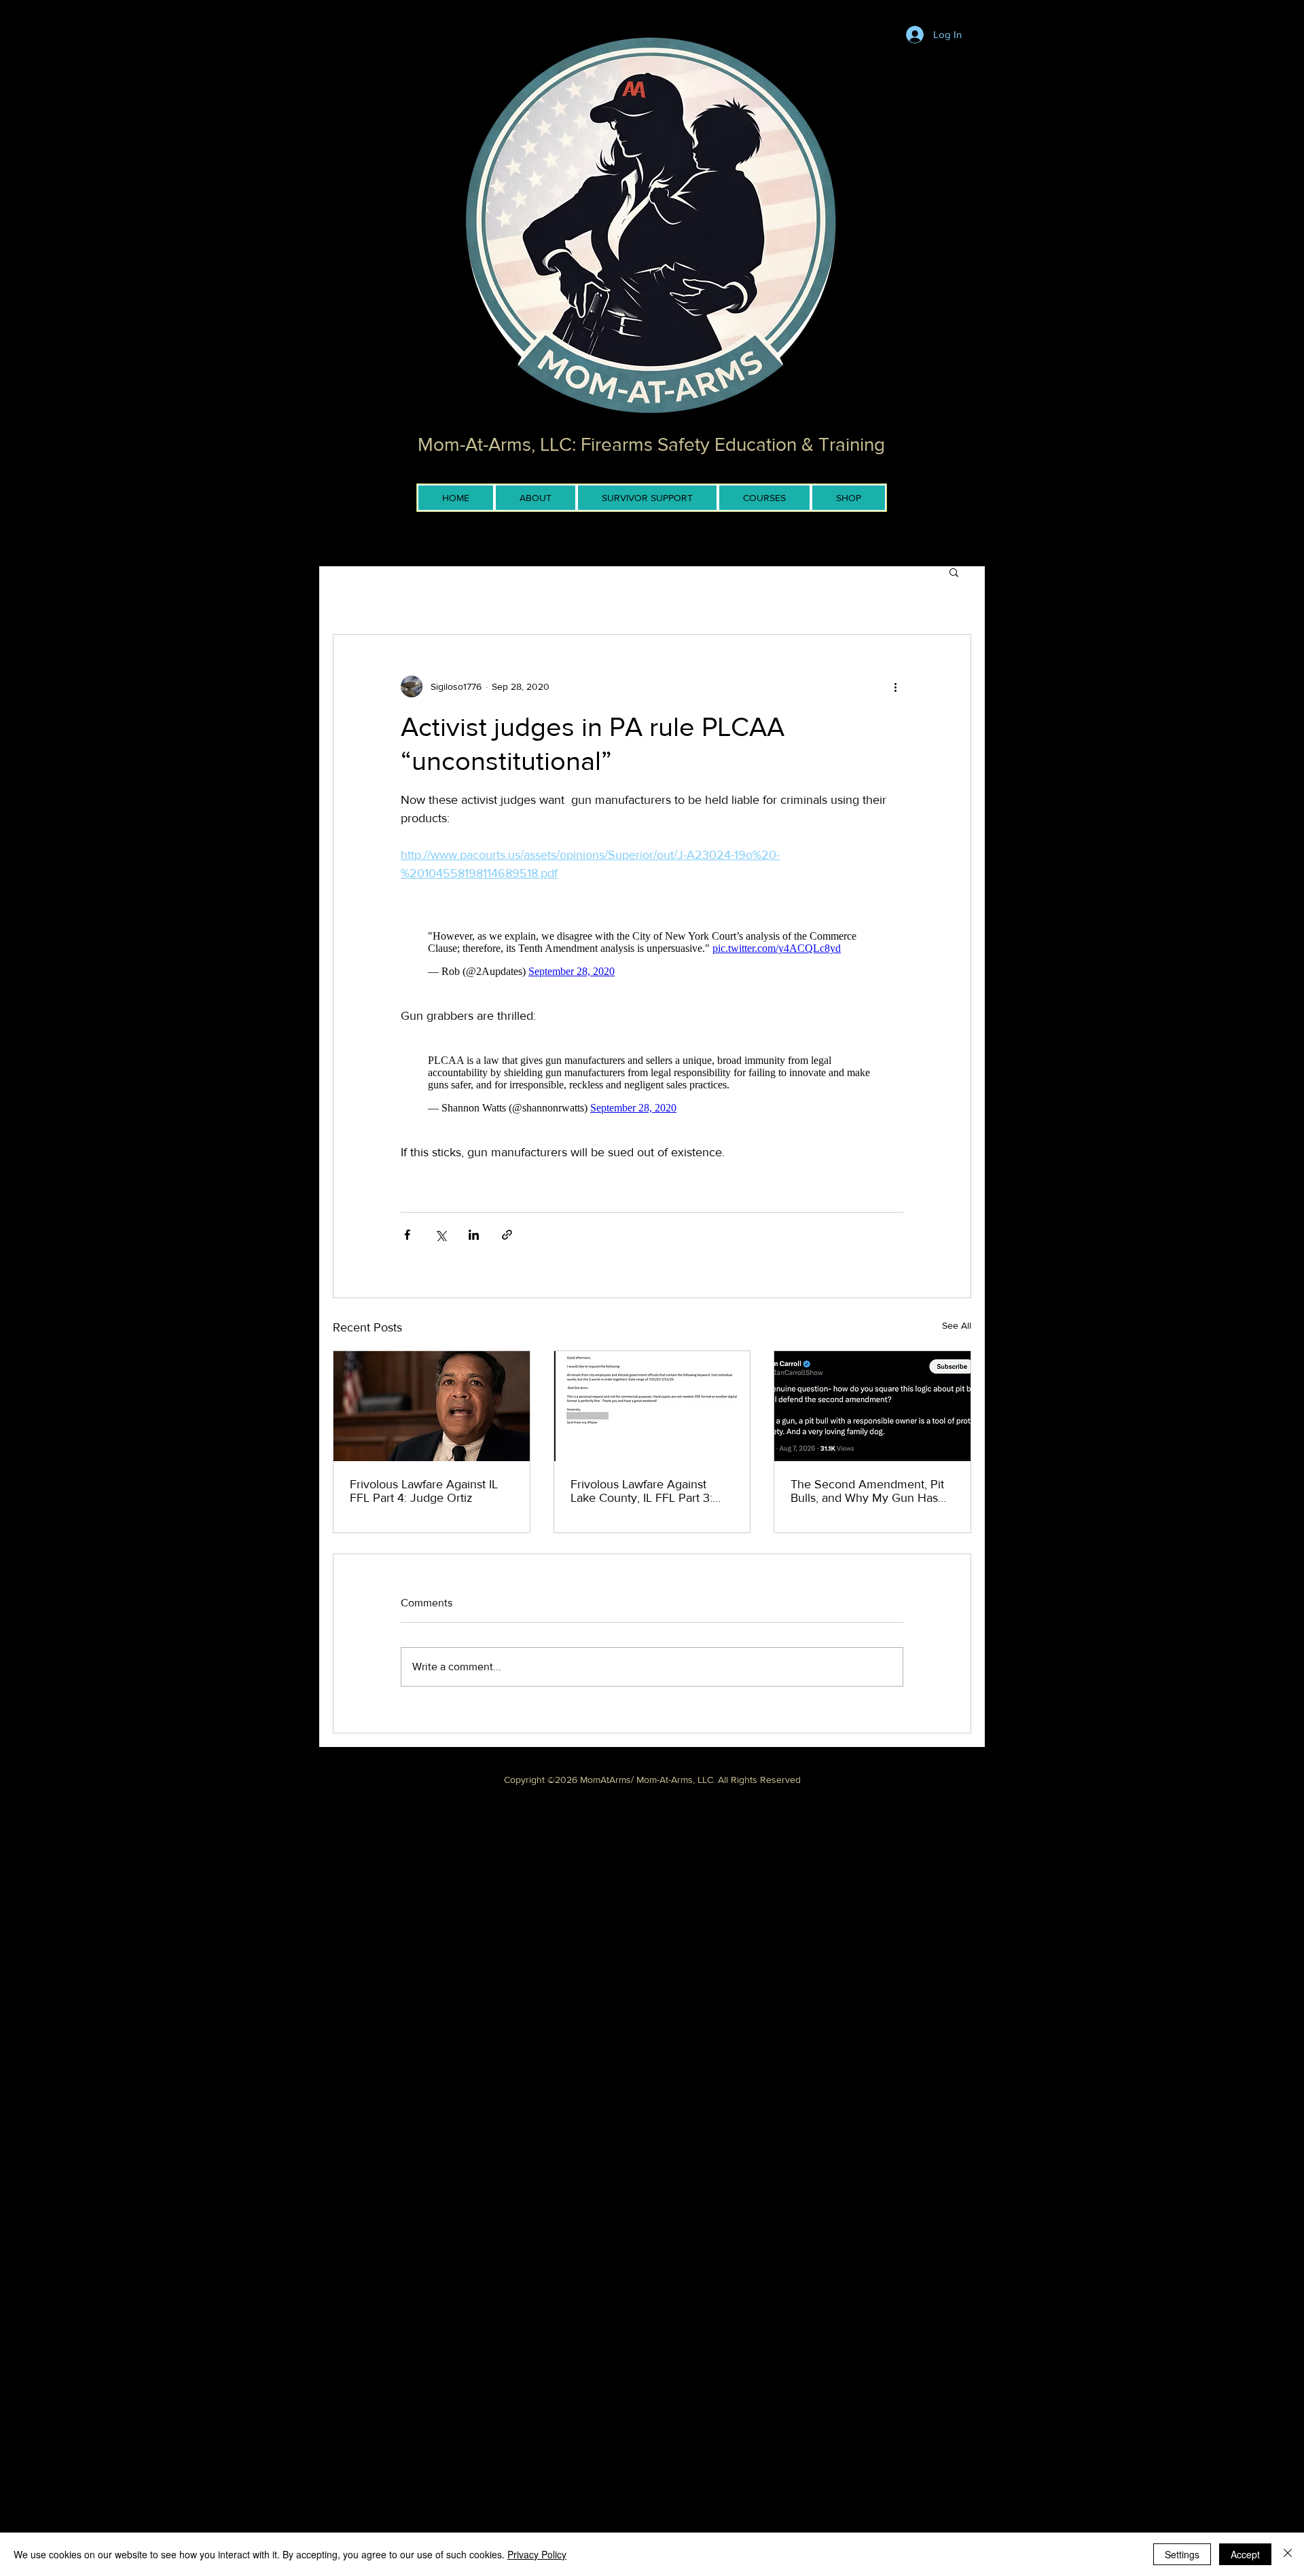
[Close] (1288, 2554)
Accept (1245, 2554)
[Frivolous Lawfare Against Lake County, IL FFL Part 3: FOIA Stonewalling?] (652, 1406)
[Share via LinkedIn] (474, 1235)
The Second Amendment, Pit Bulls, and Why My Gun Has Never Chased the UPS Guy (867, 1491)
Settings (1182, 2554)
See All (957, 1325)
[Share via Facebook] (407, 1235)
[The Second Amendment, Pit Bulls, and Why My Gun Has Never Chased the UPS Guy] (872, 1406)
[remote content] (652, 954)
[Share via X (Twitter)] (440, 1235)
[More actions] (895, 686)
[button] (954, 572)
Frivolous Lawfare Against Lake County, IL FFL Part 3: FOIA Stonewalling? (641, 1491)
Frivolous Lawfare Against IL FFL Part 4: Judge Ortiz (424, 1491)
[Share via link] (507, 1235)
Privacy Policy (537, 2554)
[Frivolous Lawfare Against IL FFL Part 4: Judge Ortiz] (432, 1406)
